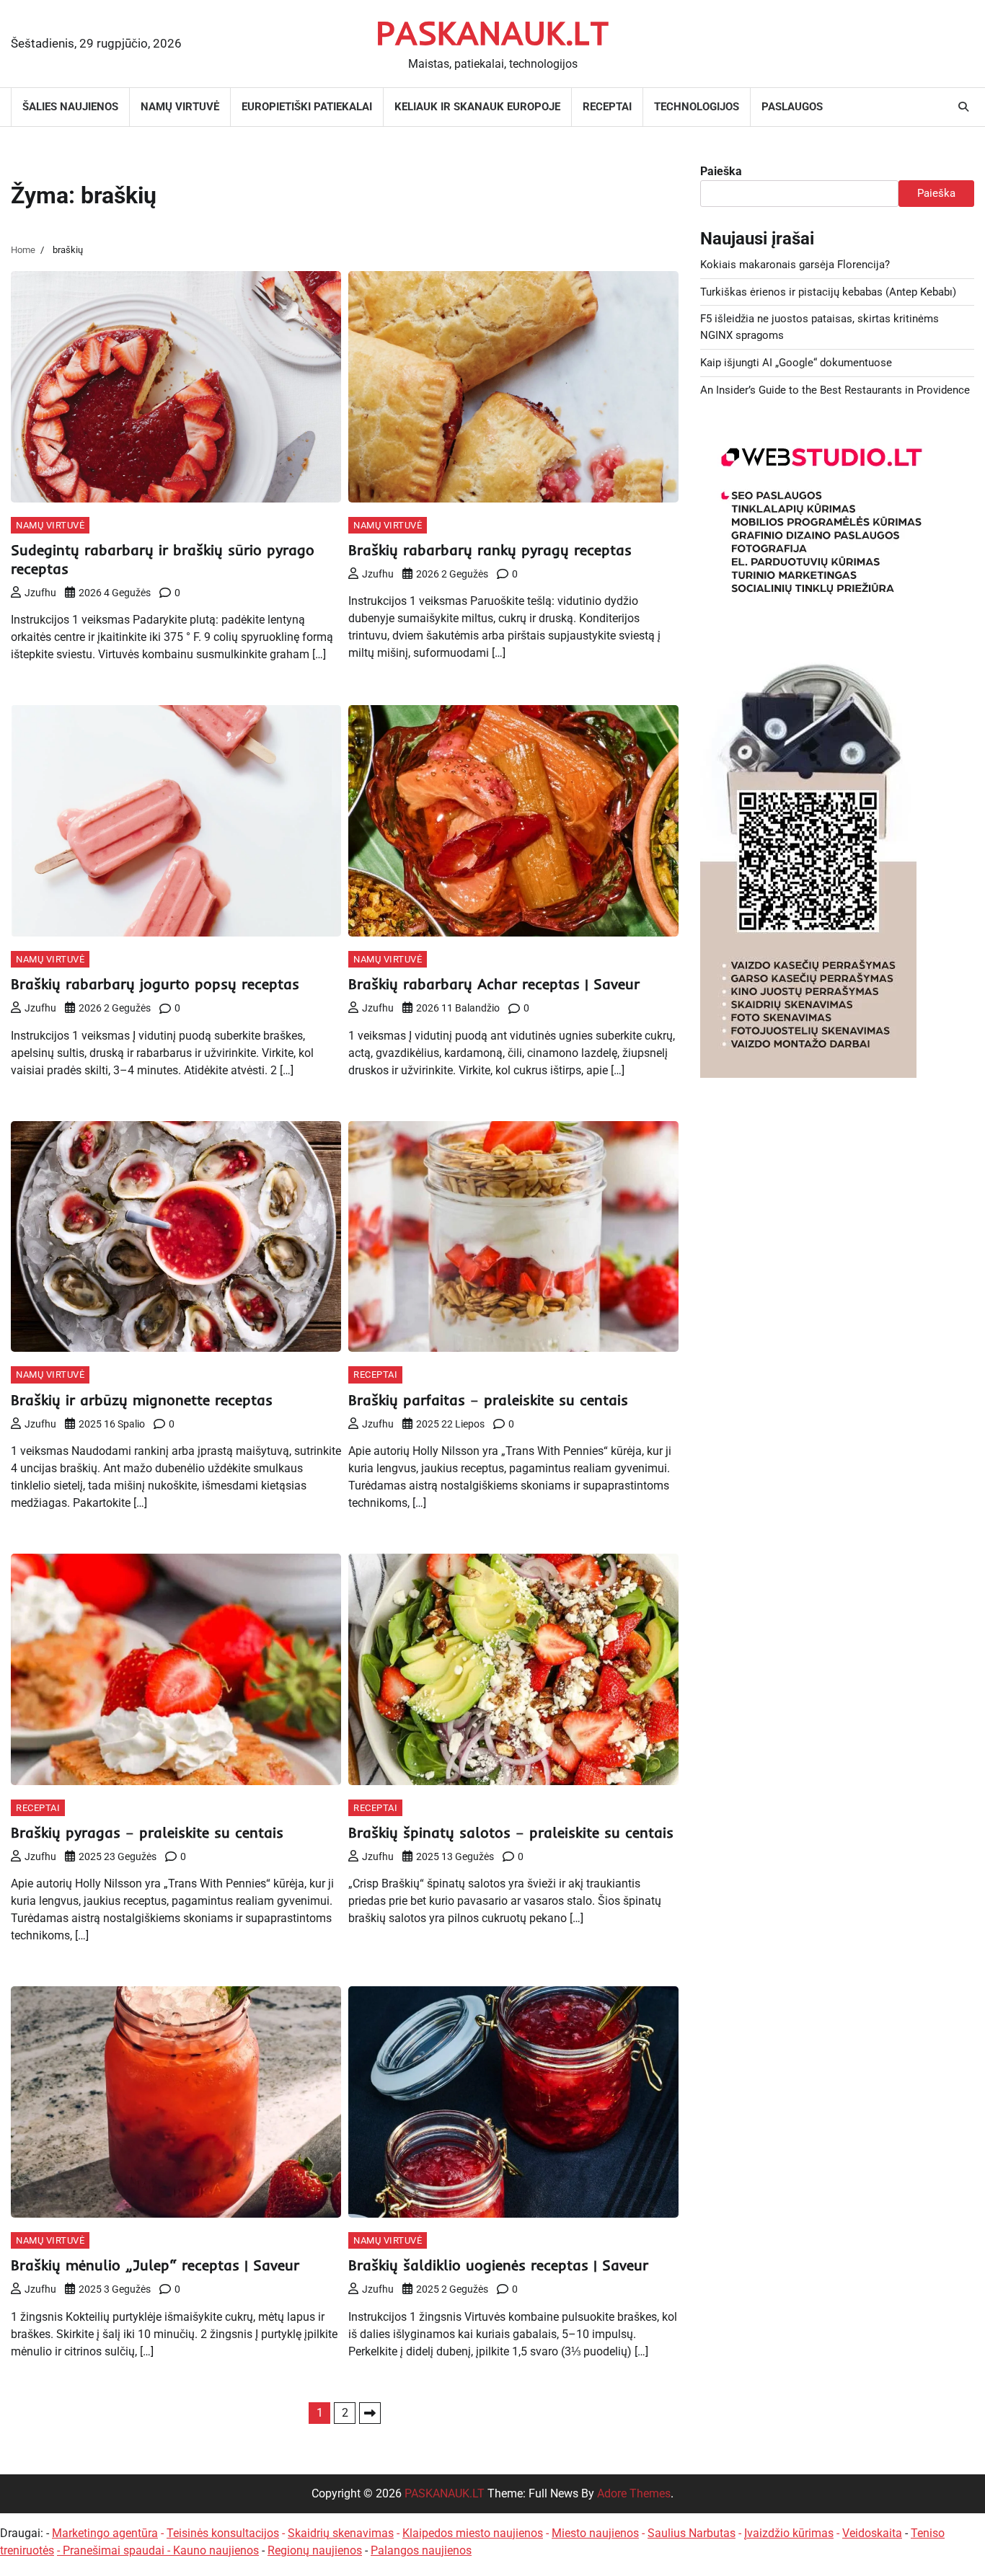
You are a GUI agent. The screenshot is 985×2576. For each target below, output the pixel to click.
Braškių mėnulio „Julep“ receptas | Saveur (155, 2265)
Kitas (370, 2413)
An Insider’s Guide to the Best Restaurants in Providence (835, 390)
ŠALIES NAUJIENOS (70, 107)
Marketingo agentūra (105, 2533)
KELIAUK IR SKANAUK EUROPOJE (477, 107)
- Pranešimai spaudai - (115, 2550)
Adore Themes (634, 2493)
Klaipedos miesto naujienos (473, 2533)
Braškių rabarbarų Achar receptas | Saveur (494, 984)
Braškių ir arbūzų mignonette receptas (142, 1400)
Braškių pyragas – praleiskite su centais (147, 1832)
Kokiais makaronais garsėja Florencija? (795, 265)
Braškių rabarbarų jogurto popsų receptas (155, 984)
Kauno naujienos (216, 2550)
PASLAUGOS (792, 107)
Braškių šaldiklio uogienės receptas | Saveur (498, 2265)
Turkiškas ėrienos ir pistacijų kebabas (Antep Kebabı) (828, 292)
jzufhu (40, 593)
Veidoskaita (872, 2533)
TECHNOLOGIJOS (697, 107)
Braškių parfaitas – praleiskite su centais (488, 1400)
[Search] (963, 107)
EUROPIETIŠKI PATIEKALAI (307, 107)
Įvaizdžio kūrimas (789, 2533)
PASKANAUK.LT (492, 32)
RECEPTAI (607, 107)
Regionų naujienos (315, 2550)
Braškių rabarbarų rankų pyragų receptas (490, 550)
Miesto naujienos (595, 2533)
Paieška (721, 171)
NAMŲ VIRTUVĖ (180, 107)
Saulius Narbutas (692, 2533)
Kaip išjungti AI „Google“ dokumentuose (796, 363)
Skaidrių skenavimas (341, 2533)
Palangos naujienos (421, 2550)
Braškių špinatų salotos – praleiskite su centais (511, 1832)
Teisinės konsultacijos (223, 2533)
